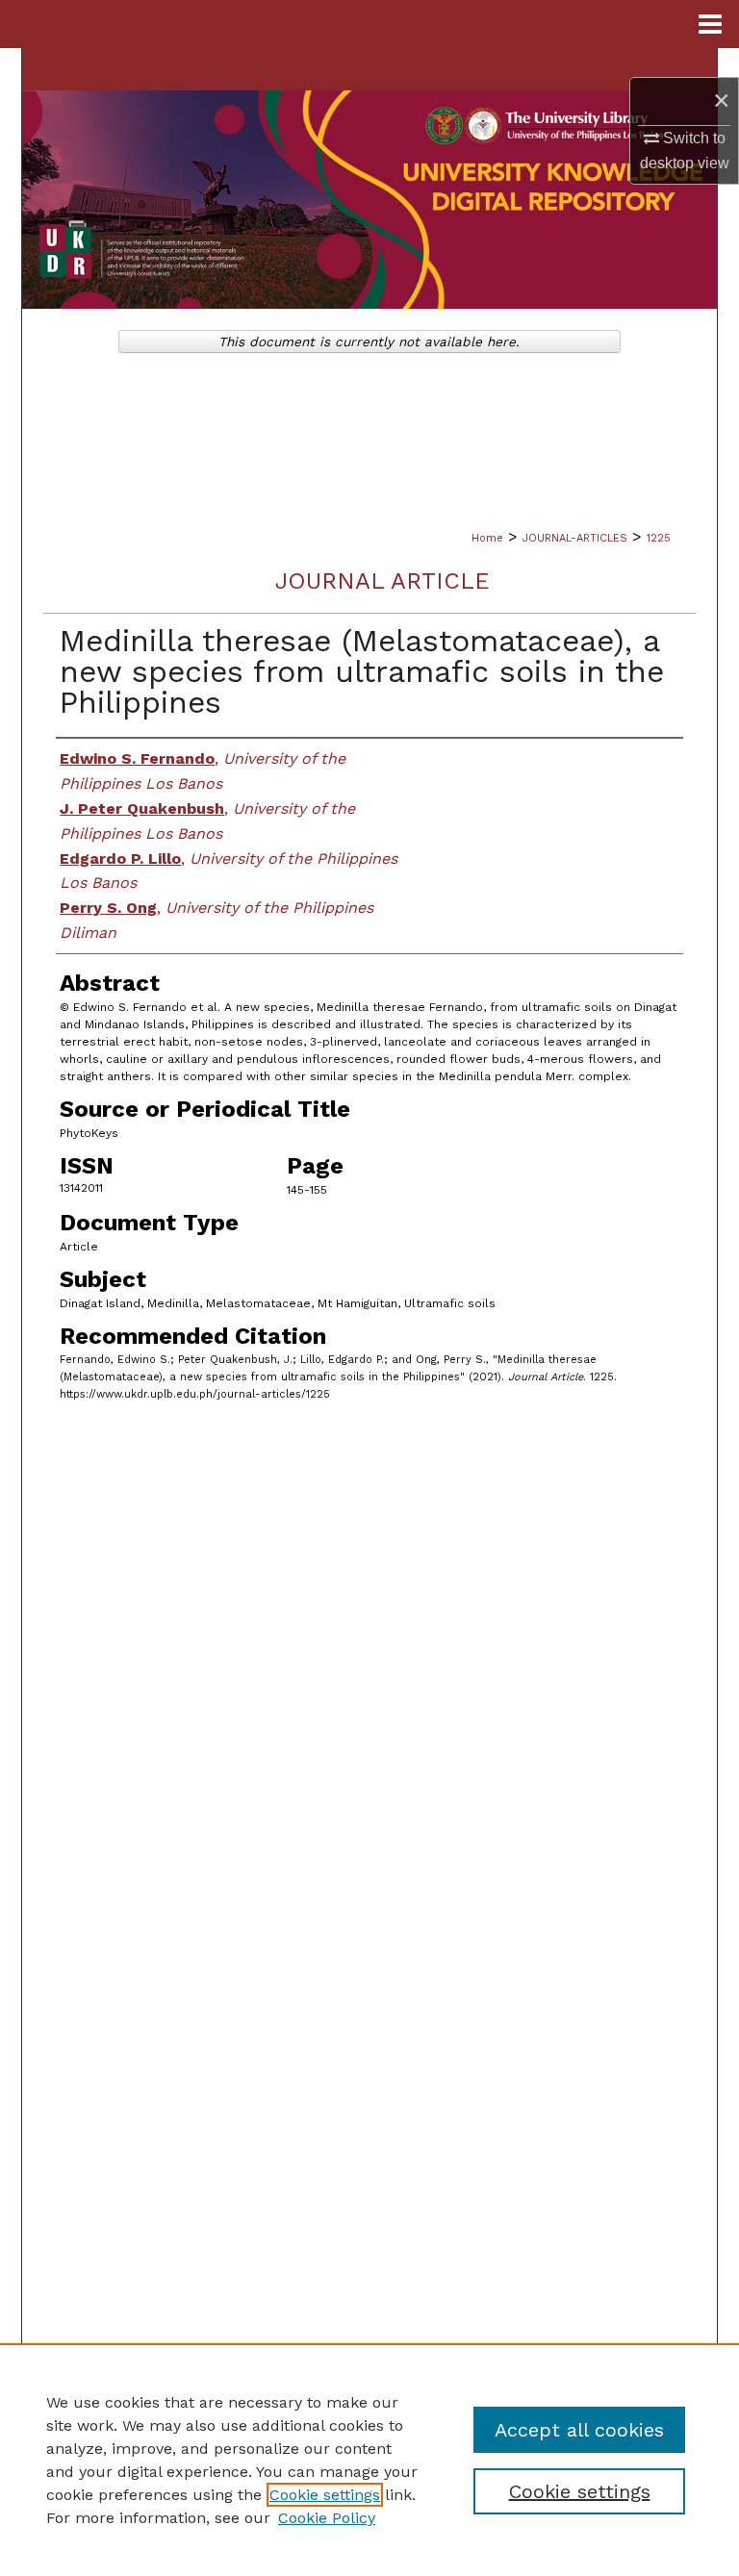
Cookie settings (325, 2495)
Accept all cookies (579, 2430)
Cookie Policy (327, 2518)
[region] (369, 2460)
